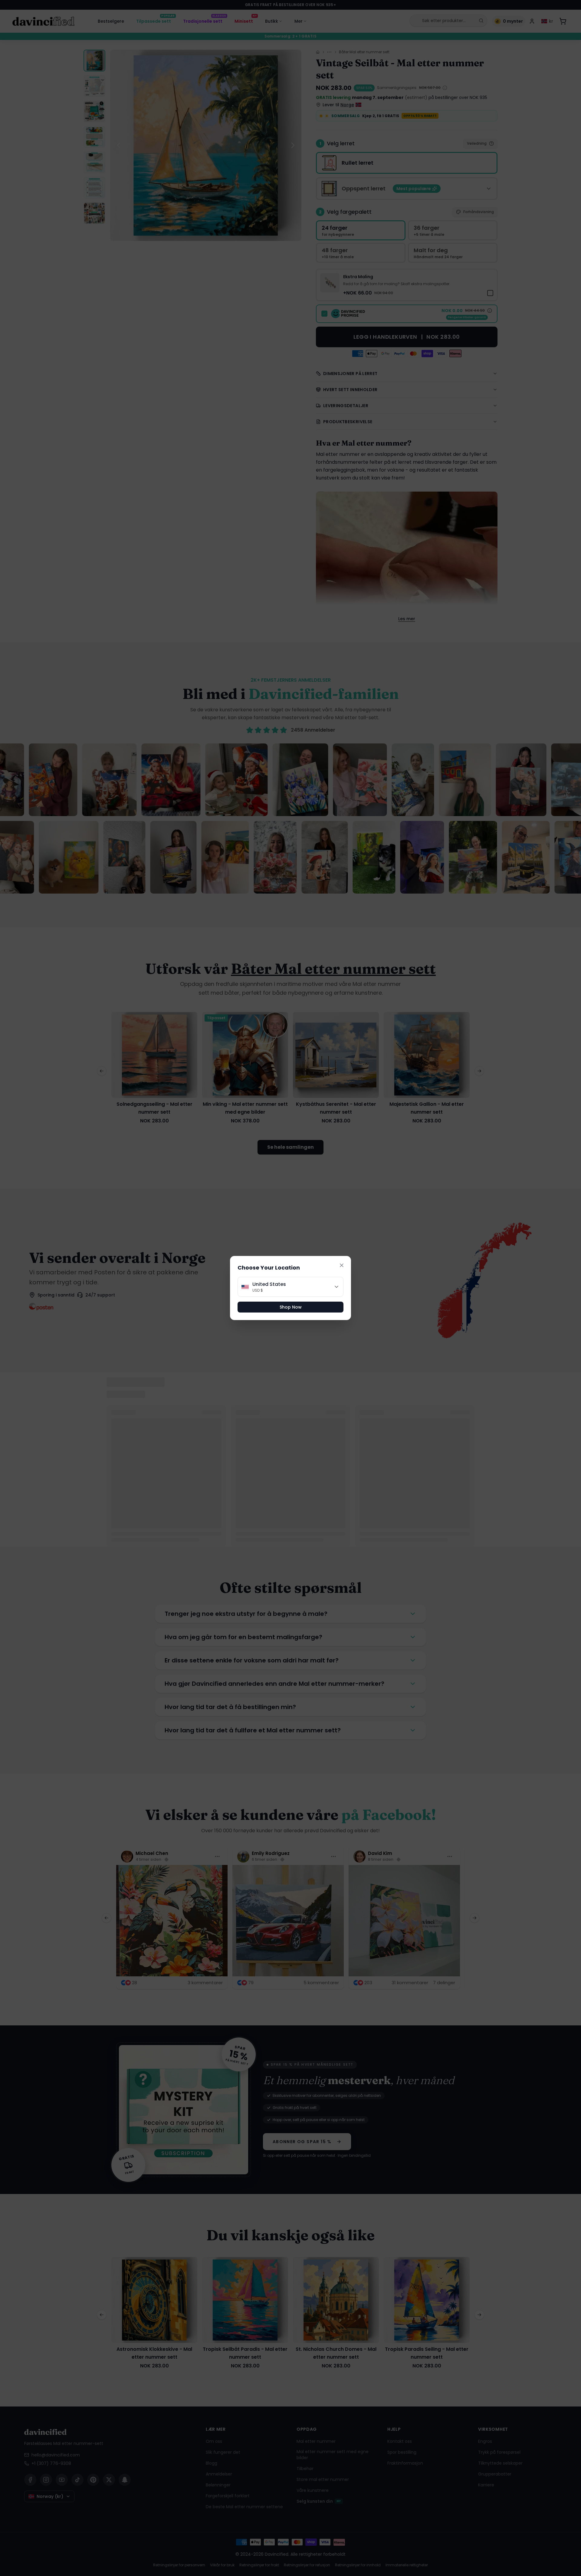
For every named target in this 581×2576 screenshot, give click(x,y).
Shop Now (291, 1307)
